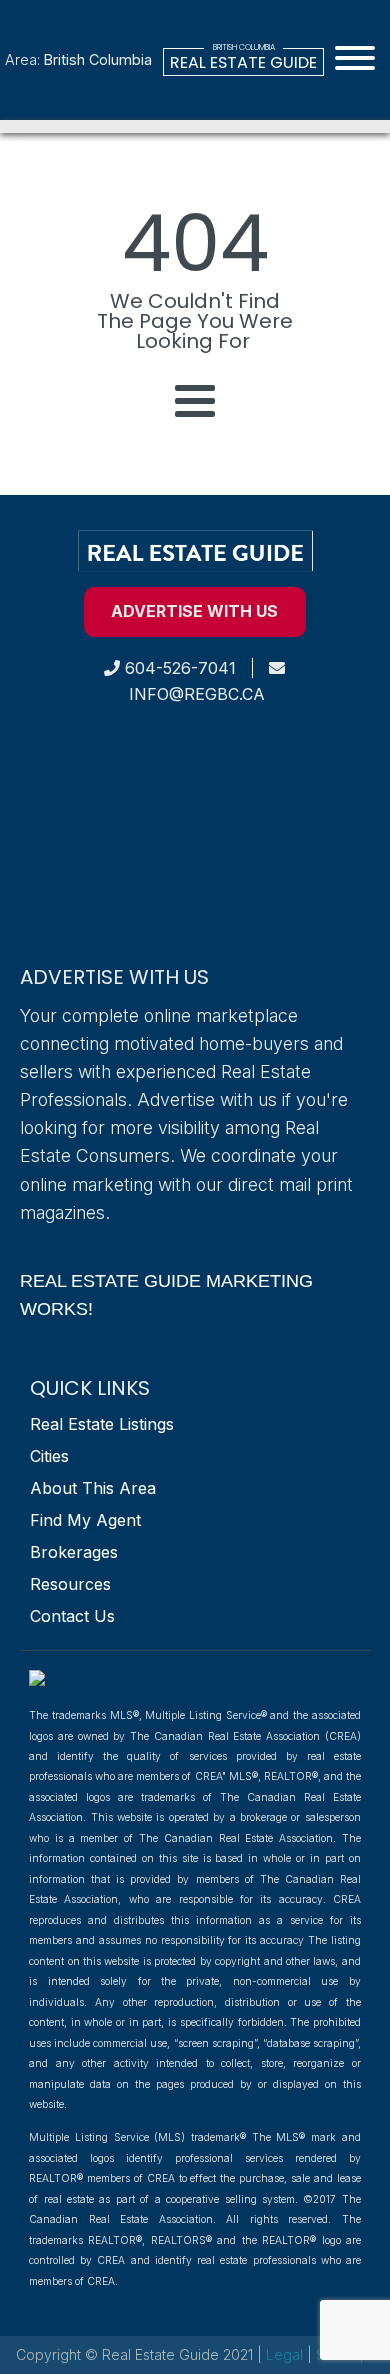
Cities (49, 1456)
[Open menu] (355, 58)
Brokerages (74, 1552)
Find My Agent (85, 1520)
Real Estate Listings (102, 1424)
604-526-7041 (178, 668)
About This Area (93, 1488)
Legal (286, 2354)
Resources (70, 1584)
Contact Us (72, 1616)
